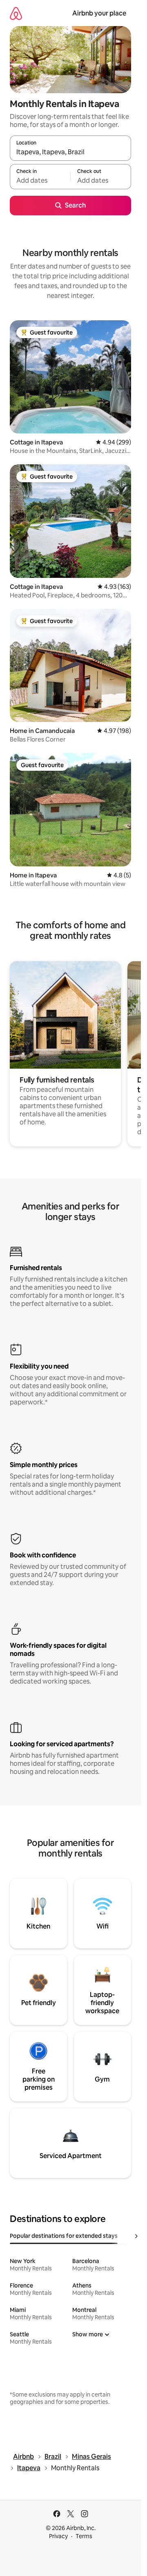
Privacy (58, 2536)
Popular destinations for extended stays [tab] (64, 2236)
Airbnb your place (99, 13)
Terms (84, 2536)
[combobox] (70, 152)
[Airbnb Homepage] (16, 13)
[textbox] (40, 180)
